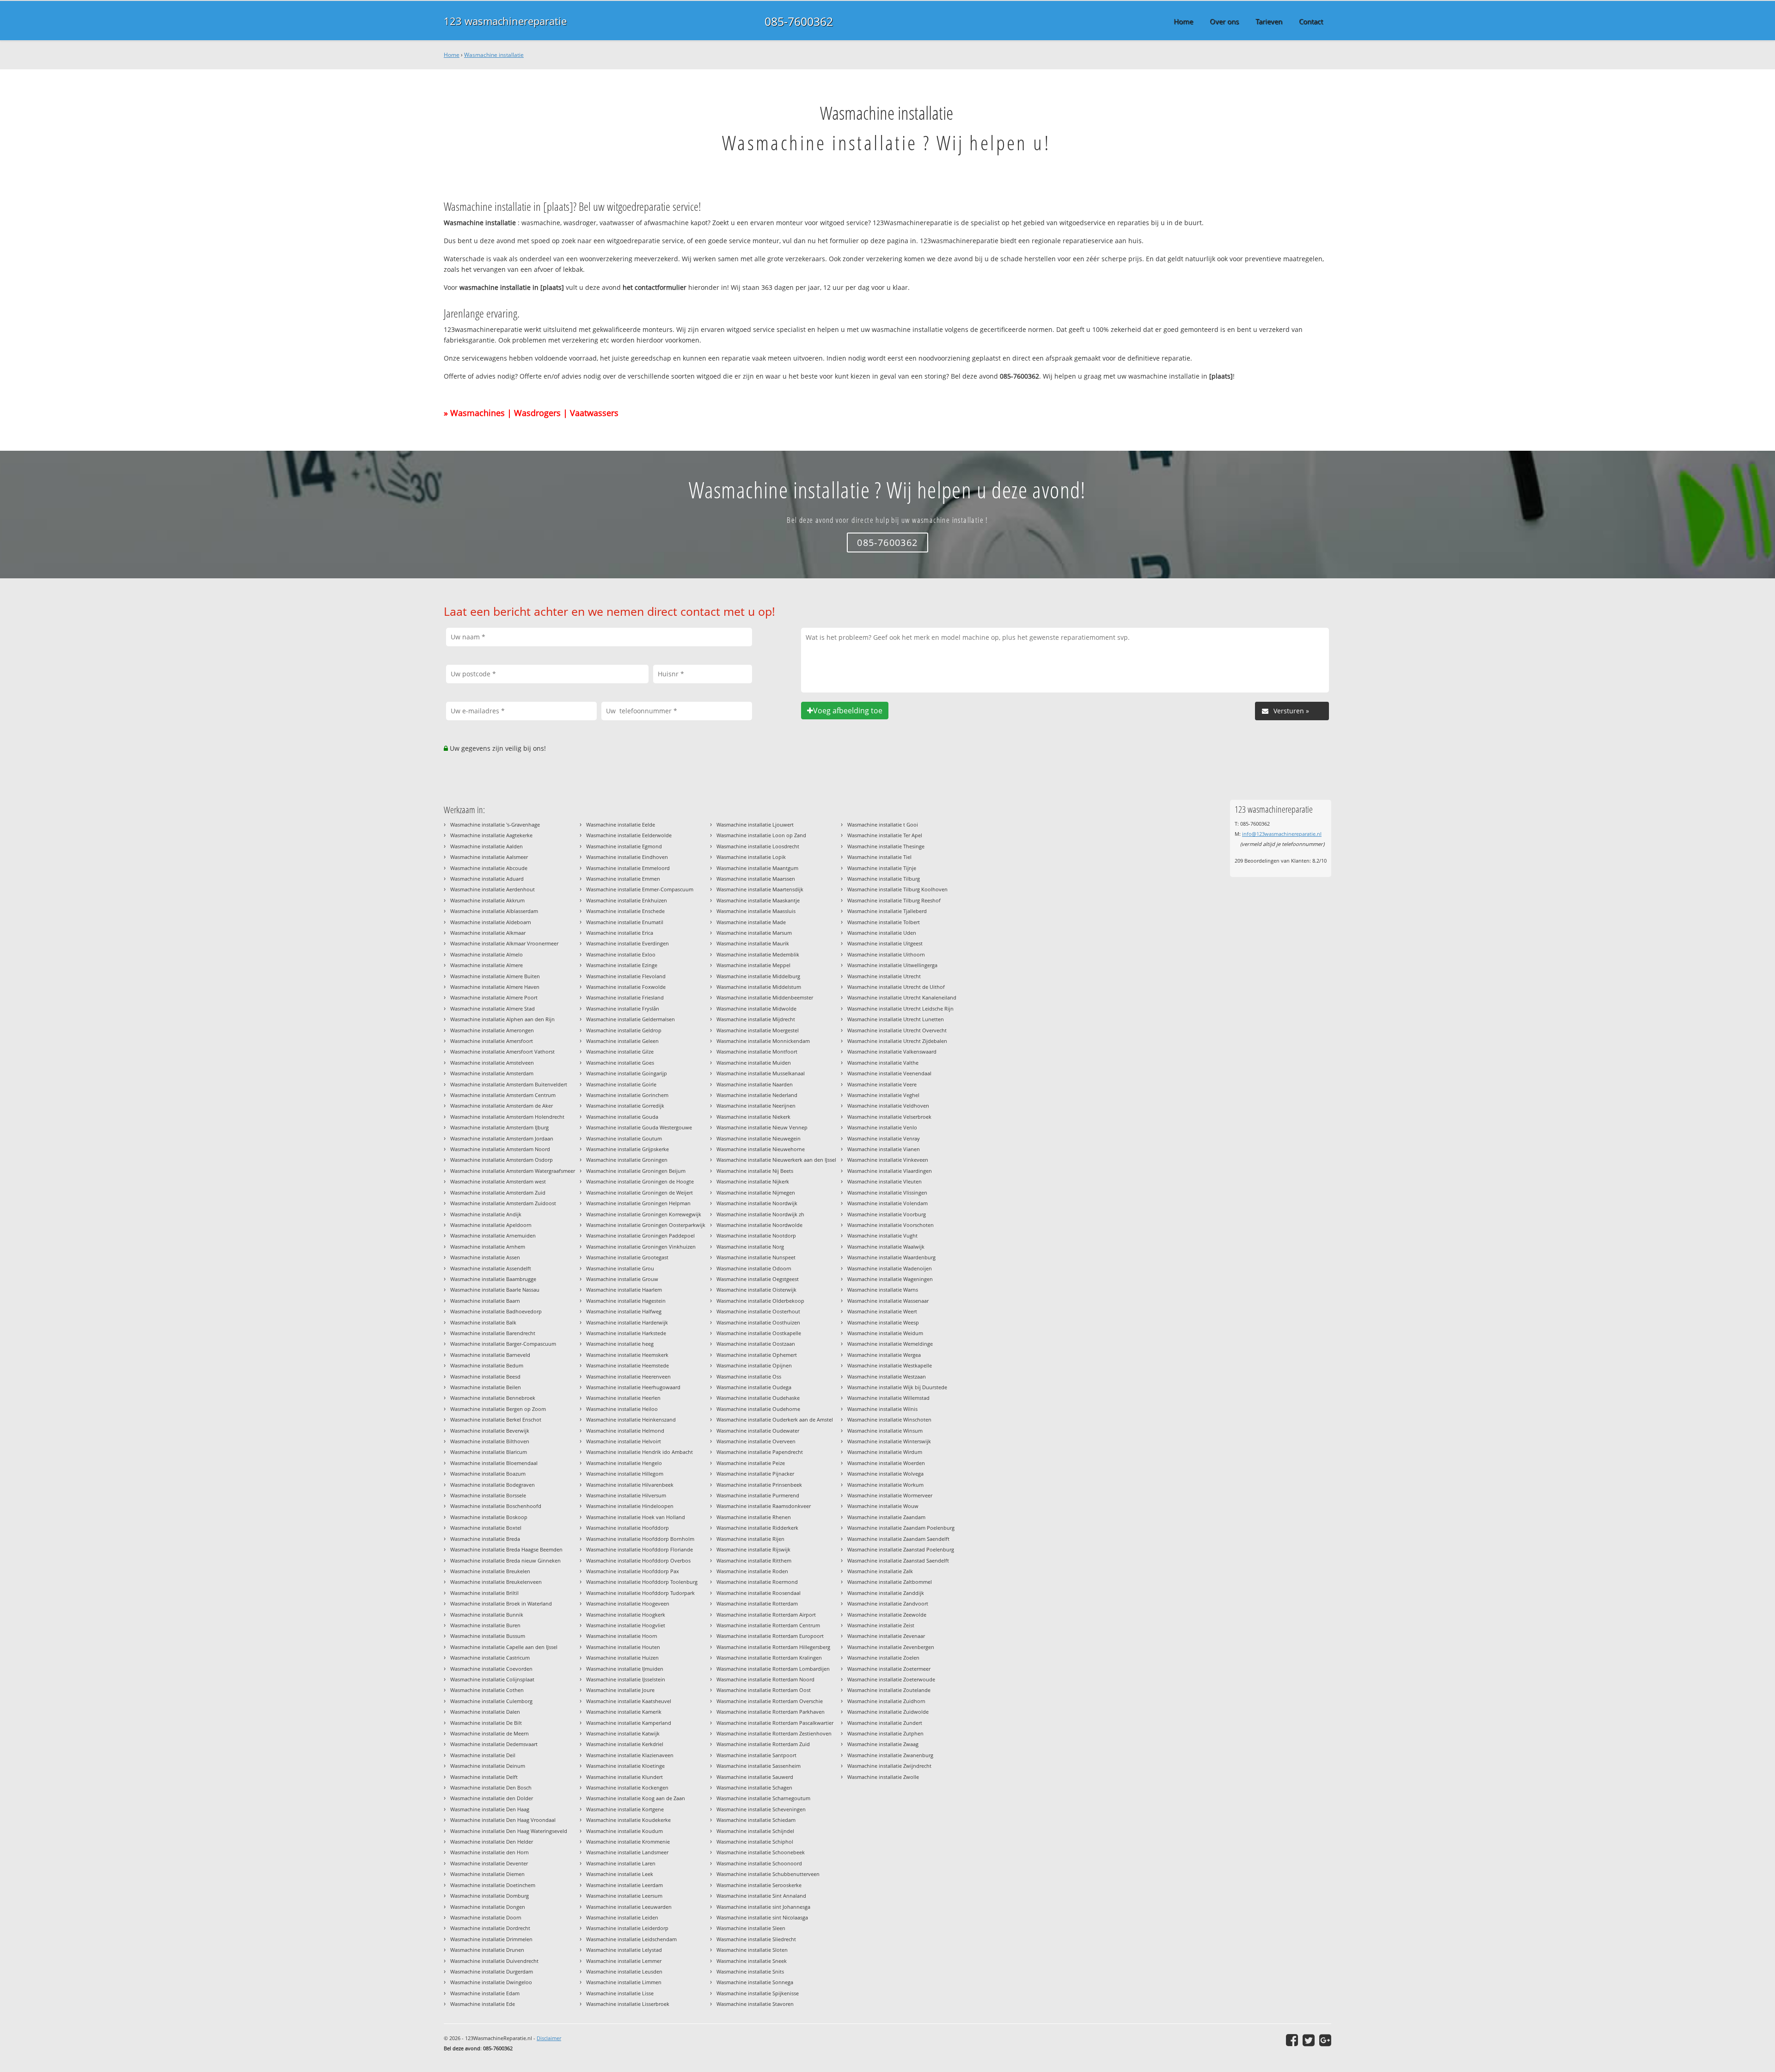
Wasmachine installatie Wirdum (885, 1452)
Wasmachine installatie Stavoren (755, 2004)
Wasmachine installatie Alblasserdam (494, 911)
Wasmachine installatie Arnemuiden (493, 1235)
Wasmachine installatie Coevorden (491, 1669)
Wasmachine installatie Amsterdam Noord (500, 1149)
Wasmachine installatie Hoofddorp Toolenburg (642, 1582)
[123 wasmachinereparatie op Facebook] (1292, 2040)
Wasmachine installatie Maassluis (756, 911)
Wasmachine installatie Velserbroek (889, 1117)
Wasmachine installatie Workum (885, 1485)
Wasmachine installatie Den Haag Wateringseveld (509, 1831)
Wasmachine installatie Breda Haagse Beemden (506, 1549)
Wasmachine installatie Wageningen (890, 1279)
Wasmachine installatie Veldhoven (888, 1106)
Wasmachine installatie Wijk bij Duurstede (897, 1387)
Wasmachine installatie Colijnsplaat (492, 1679)
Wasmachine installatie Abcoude (489, 868)
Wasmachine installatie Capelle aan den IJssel (504, 1647)
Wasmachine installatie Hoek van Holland (636, 1517)
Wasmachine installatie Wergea (884, 1355)
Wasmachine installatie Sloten (752, 1950)
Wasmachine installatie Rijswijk (753, 1549)
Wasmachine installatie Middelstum (759, 987)
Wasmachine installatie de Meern (490, 1733)
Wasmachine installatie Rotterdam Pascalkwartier (775, 1723)
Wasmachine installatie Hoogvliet (626, 1625)
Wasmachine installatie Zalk (880, 1571)
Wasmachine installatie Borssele (488, 1495)
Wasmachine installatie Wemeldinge (890, 1344)
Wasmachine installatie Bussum (488, 1636)
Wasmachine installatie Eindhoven (627, 857)
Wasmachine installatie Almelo (487, 954)
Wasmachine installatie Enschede (625, 911)
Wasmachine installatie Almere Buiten (495, 976)
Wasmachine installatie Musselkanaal (761, 1073)
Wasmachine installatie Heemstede (627, 1365)
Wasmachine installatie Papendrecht (760, 1452)
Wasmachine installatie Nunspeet (756, 1257)
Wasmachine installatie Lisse (620, 1993)
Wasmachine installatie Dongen (488, 1907)
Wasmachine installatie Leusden (624, 1971)
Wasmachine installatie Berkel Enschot (496, 1419)
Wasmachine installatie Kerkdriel (625, 1744)
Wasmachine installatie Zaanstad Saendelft (898, 1560)
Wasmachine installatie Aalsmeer (489, 857)
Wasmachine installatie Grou (620, 1268)
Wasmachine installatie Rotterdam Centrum (768, 1625)
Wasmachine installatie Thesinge (886, 846)
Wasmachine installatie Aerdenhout (493, 889)
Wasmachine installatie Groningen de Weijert (640, 1192)
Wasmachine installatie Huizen (622, 1658)
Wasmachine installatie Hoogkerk (626, 1615)
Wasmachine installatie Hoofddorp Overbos (638, 1560)
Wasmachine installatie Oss (749, 1376)
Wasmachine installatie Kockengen (627, 1787)
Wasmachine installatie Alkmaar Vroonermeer (504, 943)
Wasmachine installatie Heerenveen (628, 1376)
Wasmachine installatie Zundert (885, 1723)
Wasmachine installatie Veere (882, 1084)
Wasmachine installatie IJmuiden (625, 1669)
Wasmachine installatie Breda (485, 1539)
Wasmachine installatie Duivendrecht (494, 1961)
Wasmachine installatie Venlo (882, 1127)
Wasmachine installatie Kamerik (624, 1712)
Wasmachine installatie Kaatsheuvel (629, 1701)
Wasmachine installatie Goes (620, 1063)
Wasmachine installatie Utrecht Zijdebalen (897, 1041)
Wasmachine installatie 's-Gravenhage (495, 825)
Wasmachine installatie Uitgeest (885, 943)
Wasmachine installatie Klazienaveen (630, 1755)
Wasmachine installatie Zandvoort (888, 1603)
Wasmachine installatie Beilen (486, 1387)
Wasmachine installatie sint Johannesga (763, 1907)
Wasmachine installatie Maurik (753, 943)
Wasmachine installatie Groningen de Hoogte (640, 1181)
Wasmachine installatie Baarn (485, 1301)
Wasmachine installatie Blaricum (489, 1452)
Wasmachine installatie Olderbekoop (760, 1301)
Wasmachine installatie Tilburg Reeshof (894, 900)
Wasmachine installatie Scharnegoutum (763, 1798)
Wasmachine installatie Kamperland (629, 1723)
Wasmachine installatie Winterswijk (889, 1441)
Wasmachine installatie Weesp (883, 1322)
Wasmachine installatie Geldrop (624, 1030)
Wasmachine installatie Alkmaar (488, 933)
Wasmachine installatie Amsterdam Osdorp (502, 1160)
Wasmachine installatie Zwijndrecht (889, 1766)
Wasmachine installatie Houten (623, 1647)
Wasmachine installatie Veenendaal (889, 1073)
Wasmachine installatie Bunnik (487, 1615)
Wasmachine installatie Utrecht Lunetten (896, 1019)
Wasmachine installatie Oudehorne (758, 1409)
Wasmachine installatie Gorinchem (627, 1095)
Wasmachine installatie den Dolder (492, 1798)
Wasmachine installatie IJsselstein (626, 1679)
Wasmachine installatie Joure (620, 1690)
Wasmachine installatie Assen (485, 1257)
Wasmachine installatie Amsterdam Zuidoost (503, 1203)
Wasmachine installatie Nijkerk (753, 1181)
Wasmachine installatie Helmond (625, 1431)
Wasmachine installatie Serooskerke (759, 1885)
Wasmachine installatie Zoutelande (889, 1690)
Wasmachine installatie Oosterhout (758, 1311)
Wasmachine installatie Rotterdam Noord (765, 1679)
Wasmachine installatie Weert (882, 1311)
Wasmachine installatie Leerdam (624, 1885)
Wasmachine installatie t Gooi (883, 825)
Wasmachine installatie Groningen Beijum (636, 1171)
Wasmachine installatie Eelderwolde (629, 835)
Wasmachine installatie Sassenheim (759, 1766)
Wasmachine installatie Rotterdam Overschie (770, 1701)
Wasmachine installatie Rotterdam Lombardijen (773, 1669)
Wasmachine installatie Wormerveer (890, 1495)
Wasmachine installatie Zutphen (885, 1733)
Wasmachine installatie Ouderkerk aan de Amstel (775, 1419)
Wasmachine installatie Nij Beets (755, 1171)
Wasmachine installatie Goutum (624, 1138)
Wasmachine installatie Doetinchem (493, 1885)
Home (452, 55)
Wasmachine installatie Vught (882, 1235)
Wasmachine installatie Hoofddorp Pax (633, 1571)
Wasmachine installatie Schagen (754, 1787)
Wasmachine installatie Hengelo (624, 1463)
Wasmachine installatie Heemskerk (627, 1355)
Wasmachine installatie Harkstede (626, 1333)
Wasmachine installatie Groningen (627, 1160)
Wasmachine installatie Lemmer (624, 1961)
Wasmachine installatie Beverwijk (490, 1431)
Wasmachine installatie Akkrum (487, 900)
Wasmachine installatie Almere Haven (495, 987)
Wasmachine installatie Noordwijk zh (760, 1214)
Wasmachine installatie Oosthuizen (758, 1322)
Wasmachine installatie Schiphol (755, 1842)
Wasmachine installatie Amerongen (492, 1030)
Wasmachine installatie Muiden (754, 1063)
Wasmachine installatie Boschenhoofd (496, 1506)
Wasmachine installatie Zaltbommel (890, 1582)
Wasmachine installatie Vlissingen (887, 1192)
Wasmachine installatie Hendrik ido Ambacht (640, 1452)
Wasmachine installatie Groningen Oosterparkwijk (646, 1225)
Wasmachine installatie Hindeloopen (630, 1506)
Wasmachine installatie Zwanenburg (890, 1755)
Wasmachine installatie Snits (750, 1971)
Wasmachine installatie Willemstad (888, 1398)
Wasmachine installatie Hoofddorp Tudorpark (640, 1593)
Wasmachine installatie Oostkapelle (759, 1333)
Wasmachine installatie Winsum (885, 1431)
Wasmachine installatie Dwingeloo (491, 1982)
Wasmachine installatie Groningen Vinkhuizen (641, 1247)
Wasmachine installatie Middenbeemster (765, 997)
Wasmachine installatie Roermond (757, 1582)
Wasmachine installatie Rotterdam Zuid (763, 1744)
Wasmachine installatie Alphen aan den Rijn (502, 1019)
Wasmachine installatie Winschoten (889, 1419)
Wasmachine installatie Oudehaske (758, 1398)
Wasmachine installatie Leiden (622, 1917)
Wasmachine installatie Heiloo (622, 1409)
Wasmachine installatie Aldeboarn (491, 922)
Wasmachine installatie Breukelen (490, 1571)
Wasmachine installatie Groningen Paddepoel (640, 1235)
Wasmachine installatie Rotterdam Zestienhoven (774, 1733)
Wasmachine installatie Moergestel (758, 1030)
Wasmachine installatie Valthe (883, 1063)
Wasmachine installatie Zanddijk (886, 1593)
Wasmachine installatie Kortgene (625, 1809)
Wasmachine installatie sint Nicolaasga (762, 1917)
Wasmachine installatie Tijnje (882, 868)
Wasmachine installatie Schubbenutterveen (768, 1874)
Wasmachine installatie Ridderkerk (757, 1528)
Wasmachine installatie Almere (487, 965)
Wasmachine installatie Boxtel (486, 1528)
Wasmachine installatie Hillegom (625, 1474)
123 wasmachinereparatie (505, 21)
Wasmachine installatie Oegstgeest (758, 1279)
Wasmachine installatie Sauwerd (755, 1777)
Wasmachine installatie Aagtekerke (491, 835)
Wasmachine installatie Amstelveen (492, 1063)
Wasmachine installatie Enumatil (625, 922)
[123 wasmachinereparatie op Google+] (1325, 2040)
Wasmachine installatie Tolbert (884, 922)
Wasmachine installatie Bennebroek (493, 1398)
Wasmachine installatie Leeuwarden (629, 1907)
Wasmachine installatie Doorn (486, 1917)
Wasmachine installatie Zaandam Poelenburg (901, 1528)
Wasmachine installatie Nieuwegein (759, 1138)
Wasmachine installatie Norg (750, 1247)
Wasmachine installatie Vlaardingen (890, 1171)
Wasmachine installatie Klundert (624, 1777)
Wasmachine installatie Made (751, 922)
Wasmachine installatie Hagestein (626, 1301)
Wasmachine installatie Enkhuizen (627, 900)
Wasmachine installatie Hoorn (622, 1636)
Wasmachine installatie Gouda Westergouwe (639, 1127)
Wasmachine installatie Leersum (624, 1896)
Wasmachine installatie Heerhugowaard (633, 1387)
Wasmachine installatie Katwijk (623, 1733)
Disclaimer (549, 2038)
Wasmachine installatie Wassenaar (888, 1301)
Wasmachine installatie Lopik (751, 857)
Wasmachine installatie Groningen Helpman (638, 1203)
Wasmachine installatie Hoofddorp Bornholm (640, 1539)
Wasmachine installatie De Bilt (486, 1723)
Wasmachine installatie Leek (620, 1874)
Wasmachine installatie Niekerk (753, 1117)
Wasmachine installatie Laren (621, 1863)
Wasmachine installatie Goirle (621, 1084)
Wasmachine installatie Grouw (622, 1279)
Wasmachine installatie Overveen (756, 1441)
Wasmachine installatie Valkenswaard (892, 1051)
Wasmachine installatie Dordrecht (490, 1928)
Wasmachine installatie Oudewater (758, 1431)
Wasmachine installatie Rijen (750, 1539)
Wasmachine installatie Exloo (621, 954)
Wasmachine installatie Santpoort (756, 1755)
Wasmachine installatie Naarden (755, 1084)
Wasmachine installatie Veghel (883, 1095)
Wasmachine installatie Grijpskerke (627, 1149)
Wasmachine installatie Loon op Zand (761, 835)
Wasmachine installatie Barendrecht (493, 1333)
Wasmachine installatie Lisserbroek (628, 2004)
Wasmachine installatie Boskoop (489, 1517)
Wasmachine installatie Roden (752, 1571)
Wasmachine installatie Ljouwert (755, 825)
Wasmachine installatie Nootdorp (756, 1235)
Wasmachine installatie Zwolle (883, 1777)
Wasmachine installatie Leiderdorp (627, 1928)
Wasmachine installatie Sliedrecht (756, 1939)
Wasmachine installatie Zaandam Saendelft (898, 1539)
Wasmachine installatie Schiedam (756, 1820)
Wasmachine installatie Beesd (485, 1376)
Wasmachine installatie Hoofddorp (627, 1528)
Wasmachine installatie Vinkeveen (888, 1160)
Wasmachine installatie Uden (882, 933)
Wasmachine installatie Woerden (886, 1463)
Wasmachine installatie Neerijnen (756, 1106)
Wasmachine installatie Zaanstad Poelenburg (901, 1549)
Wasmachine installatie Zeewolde (887, 1615)
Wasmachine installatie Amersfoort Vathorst (502, 1051)
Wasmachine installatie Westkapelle (890, 1365)
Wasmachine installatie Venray (884, 1138)
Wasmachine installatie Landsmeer (627, 1852)
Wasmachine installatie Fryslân (623, 1008)
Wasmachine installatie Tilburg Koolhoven (897, 889)
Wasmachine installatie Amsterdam (492, 1073)
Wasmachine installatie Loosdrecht (758, 846)
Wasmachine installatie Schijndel (755, 1831)
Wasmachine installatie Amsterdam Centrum (503, 1095)
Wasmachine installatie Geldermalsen (630, 1019)
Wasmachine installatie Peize (751, 1463)
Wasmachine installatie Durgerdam (492, 1971)
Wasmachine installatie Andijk (486, 1214)
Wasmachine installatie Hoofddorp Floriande (640, 1549)
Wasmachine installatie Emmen (623, 879)
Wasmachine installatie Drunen (487, 1950)
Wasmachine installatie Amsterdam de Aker (502, 1106)
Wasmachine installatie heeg (620, 1344)
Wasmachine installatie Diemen (487, 1874)
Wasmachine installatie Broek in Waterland (501, 1603)
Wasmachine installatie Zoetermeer (889, 1669)
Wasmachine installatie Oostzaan (756, 1344)
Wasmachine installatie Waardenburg (891, 1257)
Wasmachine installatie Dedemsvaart (494, 1744)
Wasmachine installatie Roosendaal (759, 1593)
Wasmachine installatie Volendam (887, 1203)
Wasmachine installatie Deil (483, 1755)
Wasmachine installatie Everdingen (627, 943)
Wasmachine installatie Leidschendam (631, 1939)
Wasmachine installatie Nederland (757, 1095)
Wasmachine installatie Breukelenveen (496, 1582)
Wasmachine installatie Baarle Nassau (495, 1290)
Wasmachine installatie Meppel (753, 965)
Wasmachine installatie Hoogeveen (628, 1603)
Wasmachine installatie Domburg (490, 1896)
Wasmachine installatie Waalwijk (886, 1247)
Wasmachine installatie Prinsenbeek (759, 1485)
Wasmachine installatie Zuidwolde (888, 1712)
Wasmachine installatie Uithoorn (886, 954)
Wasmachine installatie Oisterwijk (756, 1290)
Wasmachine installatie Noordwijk (757, 1203)
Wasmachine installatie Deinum (488, 1766)
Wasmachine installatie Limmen (624, 1982)
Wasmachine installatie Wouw (883, 1506)
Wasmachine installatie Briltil (484, 1593)
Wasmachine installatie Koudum (624, 1831)
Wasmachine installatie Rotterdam (757, 1603)
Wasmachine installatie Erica (620, 933)
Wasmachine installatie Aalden (487, 846)
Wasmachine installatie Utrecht (884, 976)
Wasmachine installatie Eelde (621, 825)
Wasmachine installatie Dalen (485, 1712)
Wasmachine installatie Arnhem (488, 1247)
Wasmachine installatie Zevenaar (886, 1636)
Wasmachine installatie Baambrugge (493, 1279)
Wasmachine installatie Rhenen (754, 1517)
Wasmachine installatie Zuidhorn (886, 1701)
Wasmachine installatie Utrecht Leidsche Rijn (900, 1008)
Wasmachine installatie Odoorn (754, 1268)
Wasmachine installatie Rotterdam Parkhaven (771, 1712)
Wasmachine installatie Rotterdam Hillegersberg (773, 1647)
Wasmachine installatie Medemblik (758, 954)
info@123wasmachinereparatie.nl (1282, 834)
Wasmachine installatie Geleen (622, 1041)
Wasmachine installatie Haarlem (624, 1290)
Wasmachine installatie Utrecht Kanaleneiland (902, 997)
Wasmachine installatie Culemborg (491, 1701)
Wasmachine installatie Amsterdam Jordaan (502, 1138)
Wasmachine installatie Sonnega (755, 1982)
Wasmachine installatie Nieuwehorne (761, 1149)
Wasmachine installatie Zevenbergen (891, 1647)
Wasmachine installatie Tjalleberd (887, 911)
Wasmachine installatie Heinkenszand (631, 1419)
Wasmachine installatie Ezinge (622, 965)
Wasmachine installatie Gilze (620, 1051)
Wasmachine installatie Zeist (881, 1625)
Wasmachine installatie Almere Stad (493, 1008)
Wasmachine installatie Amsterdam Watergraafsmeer (513, 1171)
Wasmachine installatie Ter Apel (885, 835)
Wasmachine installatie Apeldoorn (491, 1225)
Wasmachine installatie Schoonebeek (761, 1852)
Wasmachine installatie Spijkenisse (758, 1993)
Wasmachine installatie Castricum (490, 1658)
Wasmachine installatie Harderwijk (627, 1322)
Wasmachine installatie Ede (483, 2004)
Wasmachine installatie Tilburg (884, 879)
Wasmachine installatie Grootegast (627, 1257)
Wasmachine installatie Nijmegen (756, 1192)
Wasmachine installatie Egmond (624, 846)
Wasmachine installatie (494, 55)
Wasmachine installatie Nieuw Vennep (762, 1127)
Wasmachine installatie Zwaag (883, 1744)
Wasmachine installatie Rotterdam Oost (764, 1690)
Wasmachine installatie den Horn (490, 1852)
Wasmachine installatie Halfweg (624, 1311)
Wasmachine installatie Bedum (487, 1365)
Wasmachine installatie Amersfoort (492, 1041)
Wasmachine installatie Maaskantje (758, 900)
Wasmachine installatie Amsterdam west (498, 1181)
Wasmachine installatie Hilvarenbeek (630, 1485)
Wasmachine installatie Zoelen (883, 1658)
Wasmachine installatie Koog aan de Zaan (636, 1798)
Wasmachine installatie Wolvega (885, 1474)
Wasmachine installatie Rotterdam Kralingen (769, 1658)
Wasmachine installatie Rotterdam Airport (766, 1615)
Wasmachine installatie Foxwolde (626, 987)
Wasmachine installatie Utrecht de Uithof (896, 987)
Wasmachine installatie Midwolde (756, 1008)
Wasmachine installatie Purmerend (758, 1495)
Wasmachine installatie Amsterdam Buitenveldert (509, 1084)
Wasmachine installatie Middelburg (758, 976)
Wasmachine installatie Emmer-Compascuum (640, 889)
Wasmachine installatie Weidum (885, 1333)
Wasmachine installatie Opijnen (754, 1365)
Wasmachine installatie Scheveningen (761, 1809)
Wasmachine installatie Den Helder (492, 1842)
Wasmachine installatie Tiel (879, 857)
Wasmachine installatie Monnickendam (763, 1041)
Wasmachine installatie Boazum (488, 1474)
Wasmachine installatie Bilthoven (490, 1441)
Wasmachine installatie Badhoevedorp (496, 1311)
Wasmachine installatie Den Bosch (491, 1787)
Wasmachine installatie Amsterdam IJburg (499, 1127)
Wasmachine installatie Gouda (622, 1117)
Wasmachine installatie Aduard (487, 879)
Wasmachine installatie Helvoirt (624, 1441)
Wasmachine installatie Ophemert (757, 1355)
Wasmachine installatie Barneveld (490, 1355)
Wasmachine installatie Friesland (625, 997)
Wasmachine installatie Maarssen (756, 879)
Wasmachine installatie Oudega (754, 1387)
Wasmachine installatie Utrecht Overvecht (897, 1030)
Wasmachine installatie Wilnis (882, 1409)
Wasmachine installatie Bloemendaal (494, 1463)
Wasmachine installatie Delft (484, 1777)
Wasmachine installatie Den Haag (490, 1809)
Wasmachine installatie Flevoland (626, 976)
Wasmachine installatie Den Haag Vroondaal (503, 1820)
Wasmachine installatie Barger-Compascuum (503, 1344)
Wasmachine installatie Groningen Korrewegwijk (644, 1214)
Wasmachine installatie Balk (483, 1322)
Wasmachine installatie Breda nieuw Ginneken (505, 1560)
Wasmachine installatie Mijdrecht (756, 1019)
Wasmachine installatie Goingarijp (627, 1073)
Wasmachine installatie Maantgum (757, 868)
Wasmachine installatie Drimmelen (491, 1939)
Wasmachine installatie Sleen (751, 1928)
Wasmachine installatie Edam (485, 1993)
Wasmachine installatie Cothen (487, 1690)
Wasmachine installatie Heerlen (623, 1398)
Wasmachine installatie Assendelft (491, 1268)
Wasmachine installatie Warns (883, 1290)
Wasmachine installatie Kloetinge (625, 1766)
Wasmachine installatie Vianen (884, 1149)
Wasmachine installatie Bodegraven (493, 1485)
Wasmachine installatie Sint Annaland (761, 1896)
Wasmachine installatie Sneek (752, 1961)
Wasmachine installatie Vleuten (884, 1181)
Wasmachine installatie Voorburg (887, 1214)
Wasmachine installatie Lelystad (624, 1950)
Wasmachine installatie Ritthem (754, 1560)
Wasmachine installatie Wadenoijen (890, 1268)
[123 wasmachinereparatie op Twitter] (1309, 2040)
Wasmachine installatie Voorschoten (891, 1225)
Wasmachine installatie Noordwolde (759, 1225)
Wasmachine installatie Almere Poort (494, 997)
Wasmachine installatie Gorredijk (625, 1106)
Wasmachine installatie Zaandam (886, 1517)
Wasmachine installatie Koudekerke (628, 1820)
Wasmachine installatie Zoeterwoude (891, 1679)
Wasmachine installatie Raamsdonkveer (764, 1506)
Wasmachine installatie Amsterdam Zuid (498, 1192)
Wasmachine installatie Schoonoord (759, 1863)
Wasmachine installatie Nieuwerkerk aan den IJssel (776, 1160)
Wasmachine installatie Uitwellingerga (892, 965)
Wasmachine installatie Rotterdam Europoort (770, 1636)
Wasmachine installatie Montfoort (757, 1051)
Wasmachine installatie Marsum (754, 933)
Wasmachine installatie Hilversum (626, 1495)
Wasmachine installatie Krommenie (628, 1842)
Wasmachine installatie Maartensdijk (760, 889)
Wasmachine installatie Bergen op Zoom (498, 1409)
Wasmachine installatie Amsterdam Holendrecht (507, 1117)
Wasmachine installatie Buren (485, 1625)
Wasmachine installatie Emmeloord (628, 868)
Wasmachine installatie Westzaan (887, 1376)
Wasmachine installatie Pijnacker (755, 1474)
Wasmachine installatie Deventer (489, 1863)
